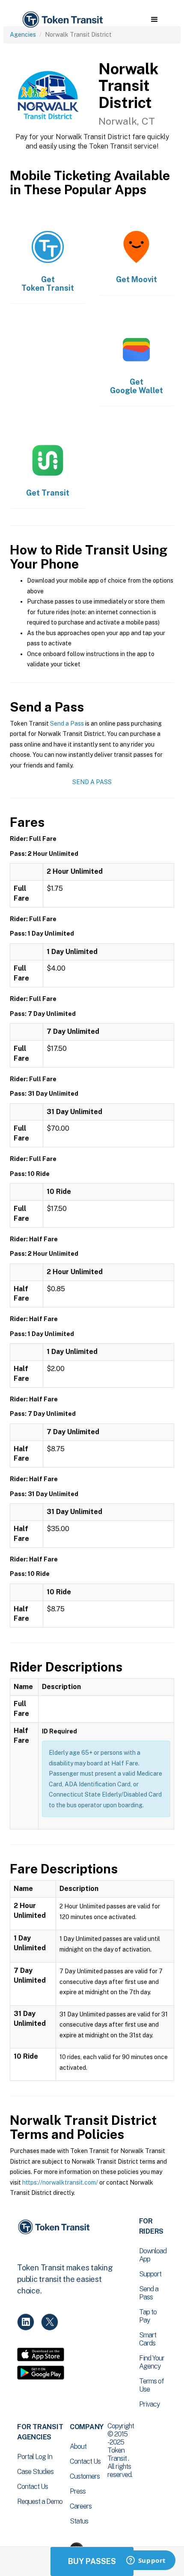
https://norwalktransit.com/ (60, 2182)
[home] (62, 20)
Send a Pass (67, 723)
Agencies (23, 35)
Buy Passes (92, 2561)
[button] (154, 20)
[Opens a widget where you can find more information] (146, 2561)
